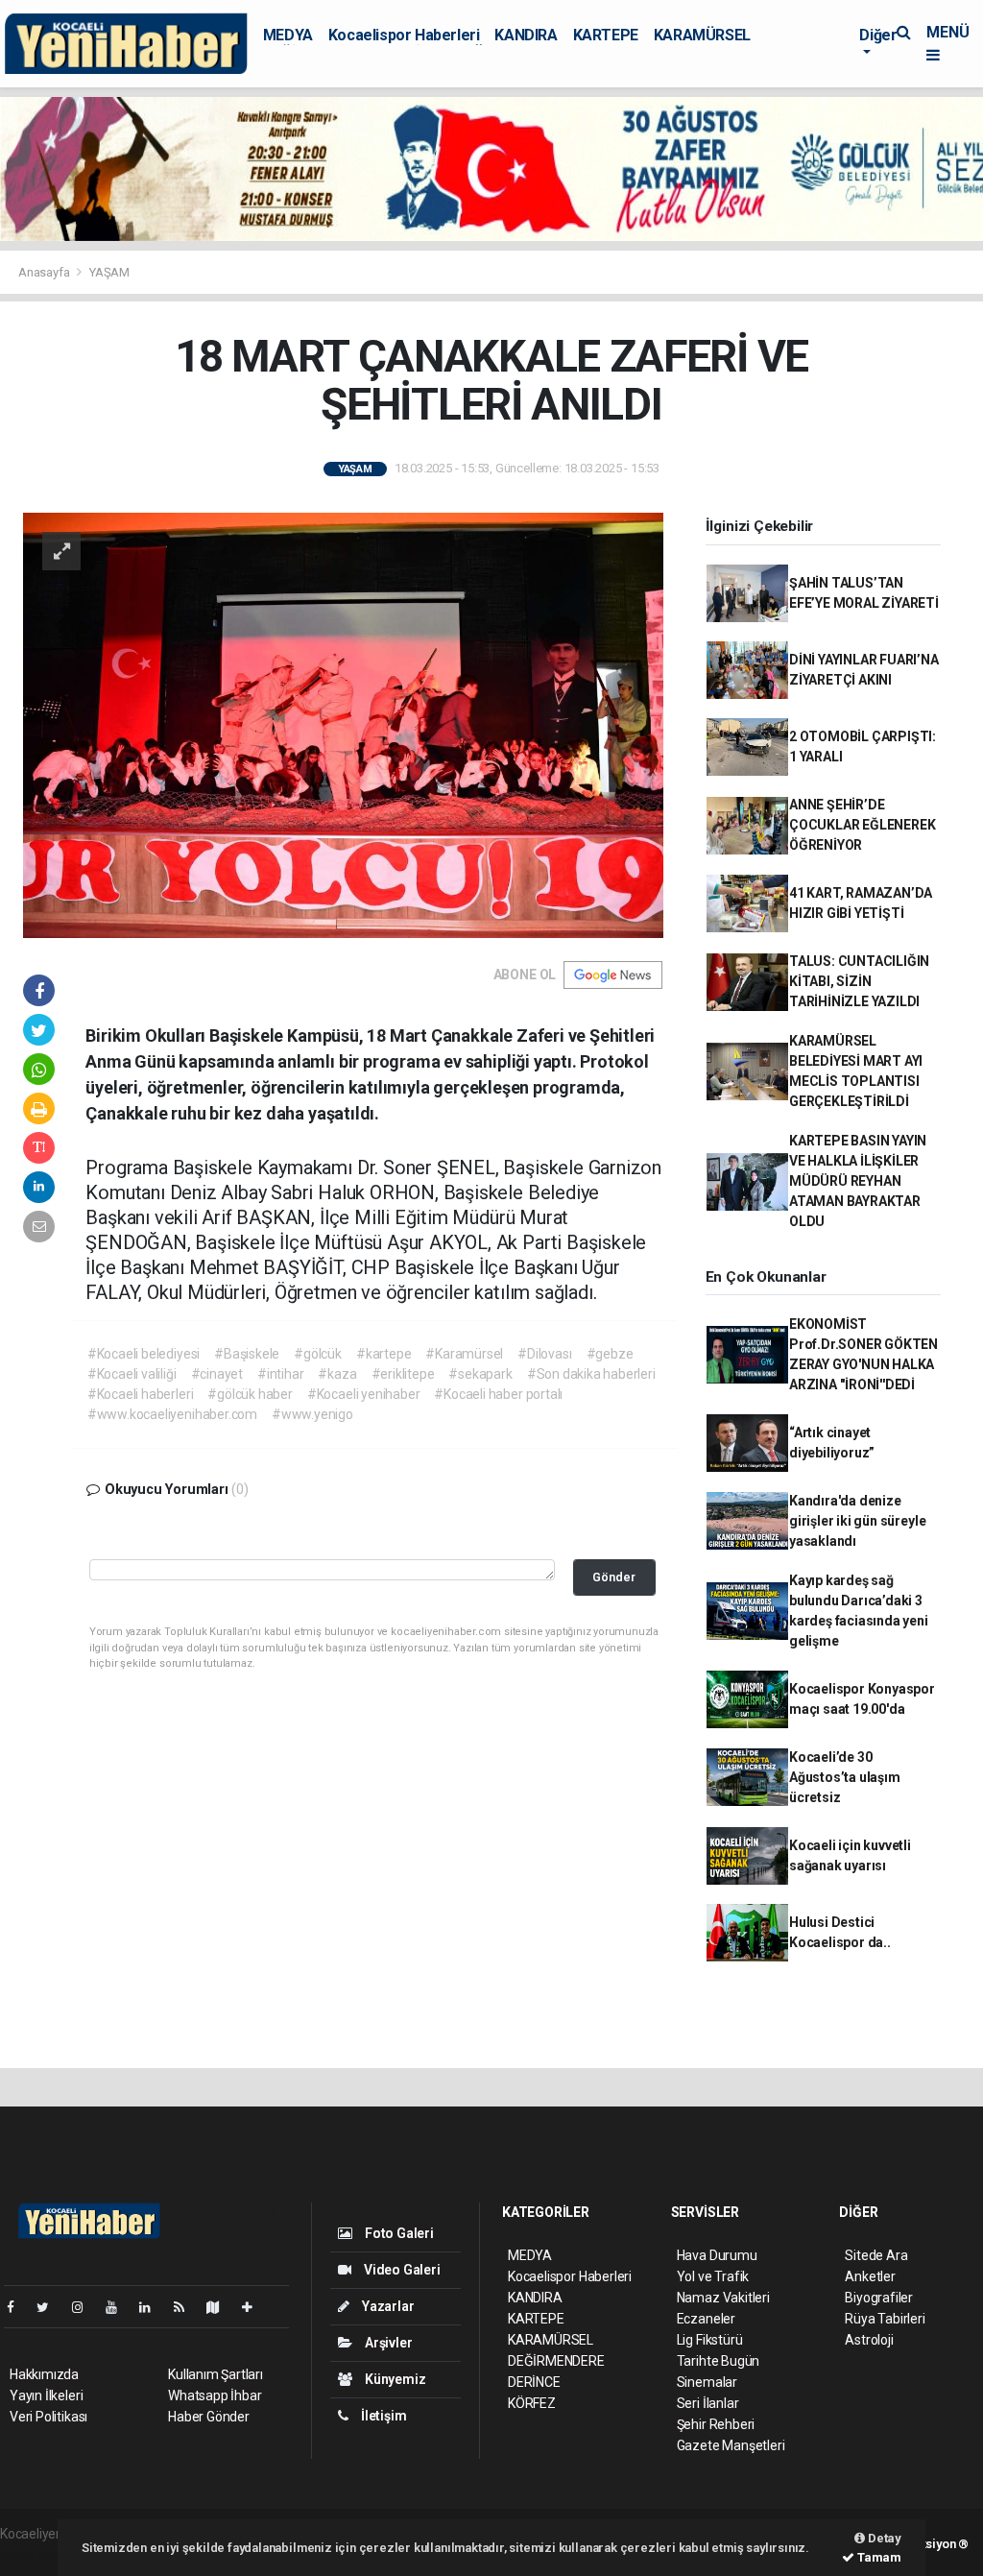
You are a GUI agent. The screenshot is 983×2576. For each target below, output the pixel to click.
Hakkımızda (44, 2374)
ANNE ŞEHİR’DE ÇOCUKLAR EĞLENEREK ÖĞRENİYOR (863, 825)
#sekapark (480, 1374)
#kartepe (384, 1354)
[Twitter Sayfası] (50, 2307)
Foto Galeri (398, 2233)
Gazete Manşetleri (731, 2445)
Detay (883, 2538)
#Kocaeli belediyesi (144, 1354)
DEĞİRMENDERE (556, 2361)
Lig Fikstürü (710, 2340)
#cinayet (217, 1374)
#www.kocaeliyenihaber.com (172, 1414)
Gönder (614, 1577)
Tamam (878, 2557)
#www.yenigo (312, 1414)
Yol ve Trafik (713, 2276)
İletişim (382, 2416)
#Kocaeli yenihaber (364, 1394)
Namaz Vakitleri (723, 2298)
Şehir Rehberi (716, 2424)
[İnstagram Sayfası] (85, 2307)
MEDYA (288, 35)
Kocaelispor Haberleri (404, 35)
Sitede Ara (876, 2255)
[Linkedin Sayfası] (153, 2307)
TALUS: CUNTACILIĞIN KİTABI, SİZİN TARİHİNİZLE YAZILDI (859, 981)
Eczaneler (706, 2319)
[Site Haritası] (221, 2307)
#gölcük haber (250, 1394)
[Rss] (187, 2307)
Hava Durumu (717, 2255)
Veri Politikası (48, 2417)
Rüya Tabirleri (885, 2319)
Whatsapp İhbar (215, 2395)
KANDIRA (526, 35)
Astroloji (869, 2340)
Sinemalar (707, 2382)
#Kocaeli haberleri (141, 1394)
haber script (35, 2554)
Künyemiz (394, 2379)
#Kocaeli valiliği (132, 1374)
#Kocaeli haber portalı (498, 1394)
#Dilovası (544, 1354)
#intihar (280, 1374)
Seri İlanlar (708, 2403)
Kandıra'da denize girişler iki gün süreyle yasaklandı (857, 1521)
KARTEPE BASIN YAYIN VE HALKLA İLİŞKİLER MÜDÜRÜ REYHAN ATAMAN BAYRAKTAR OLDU (858, 1181)
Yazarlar (386, 2306)
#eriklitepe (403, 1374)
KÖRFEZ (532, 2403)
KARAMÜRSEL (702, 35)
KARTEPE (606, 35)
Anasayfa (45, 272)
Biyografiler (879, 2298)
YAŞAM (109, 272)
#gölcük (318, 1354)
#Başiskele (247, 1354)
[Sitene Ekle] (255, 2307)
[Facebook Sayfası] (18, 2307)
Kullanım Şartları (216, 2374)
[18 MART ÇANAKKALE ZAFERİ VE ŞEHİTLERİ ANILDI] (343, 724)
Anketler (870, 2276)
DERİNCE (534, 2382)
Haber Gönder (209, 2417)
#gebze (610, 1354)
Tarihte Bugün (719, 2361)
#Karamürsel (464, 1354)
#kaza (337, 1374)
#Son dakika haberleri (591, 1374)
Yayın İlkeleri (46, 2395)
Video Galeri (400, 2270)
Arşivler (387, 2343)
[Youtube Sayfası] (119, 2307)
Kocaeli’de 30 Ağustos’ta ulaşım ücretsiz (845, 1777)
